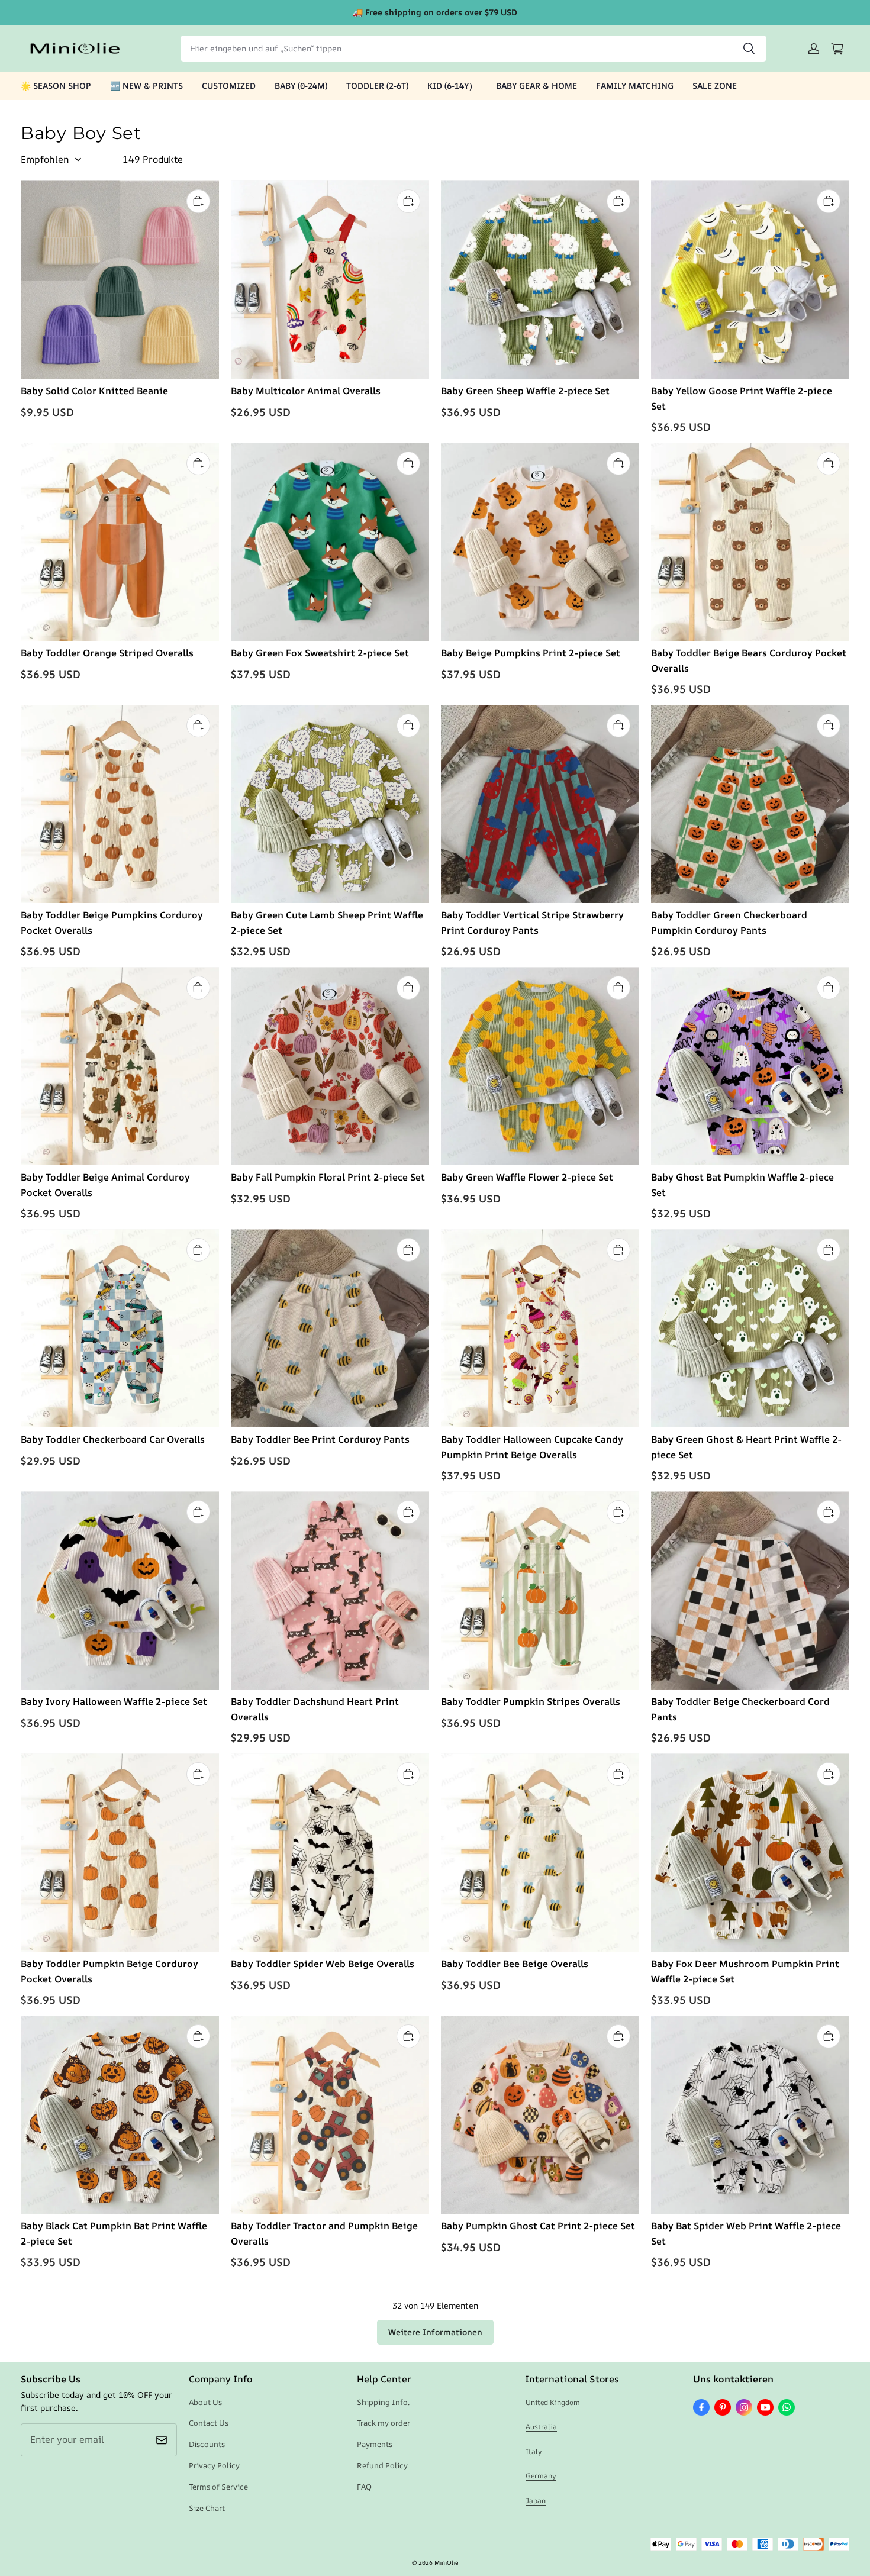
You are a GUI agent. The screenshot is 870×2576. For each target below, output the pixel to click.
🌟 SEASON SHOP (56, 86)
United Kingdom (553, 2402)
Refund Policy (382, 2465)
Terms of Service (218, 2487)
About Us (205, 2402)
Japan (536, 2501)
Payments (375, 2444)
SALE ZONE (715, 86)
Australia (541, 2427)
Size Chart (207, 2508)
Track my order (384, 2423)
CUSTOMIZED (229, 86)
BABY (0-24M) (301, 86)
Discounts (207, 2444)
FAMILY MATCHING (635, 86)
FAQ (364, 2487)
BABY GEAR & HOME (536, 86)
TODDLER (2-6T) (377, 86)
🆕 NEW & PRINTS (146, 86)
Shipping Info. (383, 2402)
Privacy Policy (214, 2465)
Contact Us (209, 2423)
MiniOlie (446, 2562)
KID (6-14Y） (452, 86)
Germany (541, 2476)
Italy (534, 2451)
